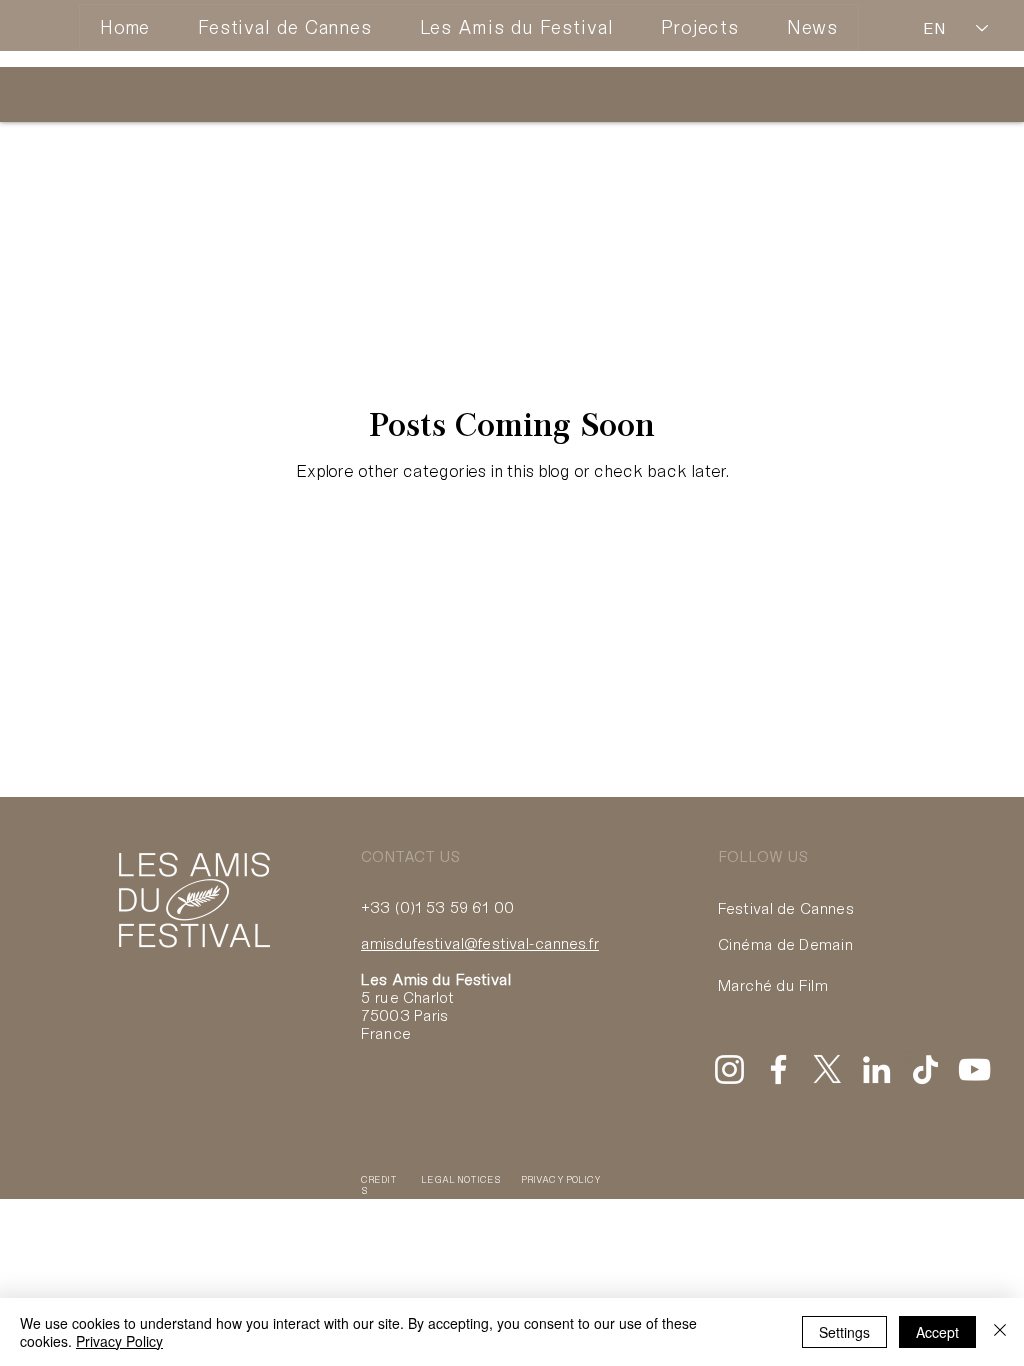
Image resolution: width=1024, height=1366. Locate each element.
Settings (844, 1332)
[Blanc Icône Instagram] (729, 1069)
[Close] (1000, 1332)
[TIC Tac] (925, 1069)
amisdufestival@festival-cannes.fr (480, 943)
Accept (937, 1332)
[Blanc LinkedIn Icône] (876, 1069)
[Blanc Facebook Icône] (778, 1069)
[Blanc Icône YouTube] (974, 1069)
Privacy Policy (119, 1341)
